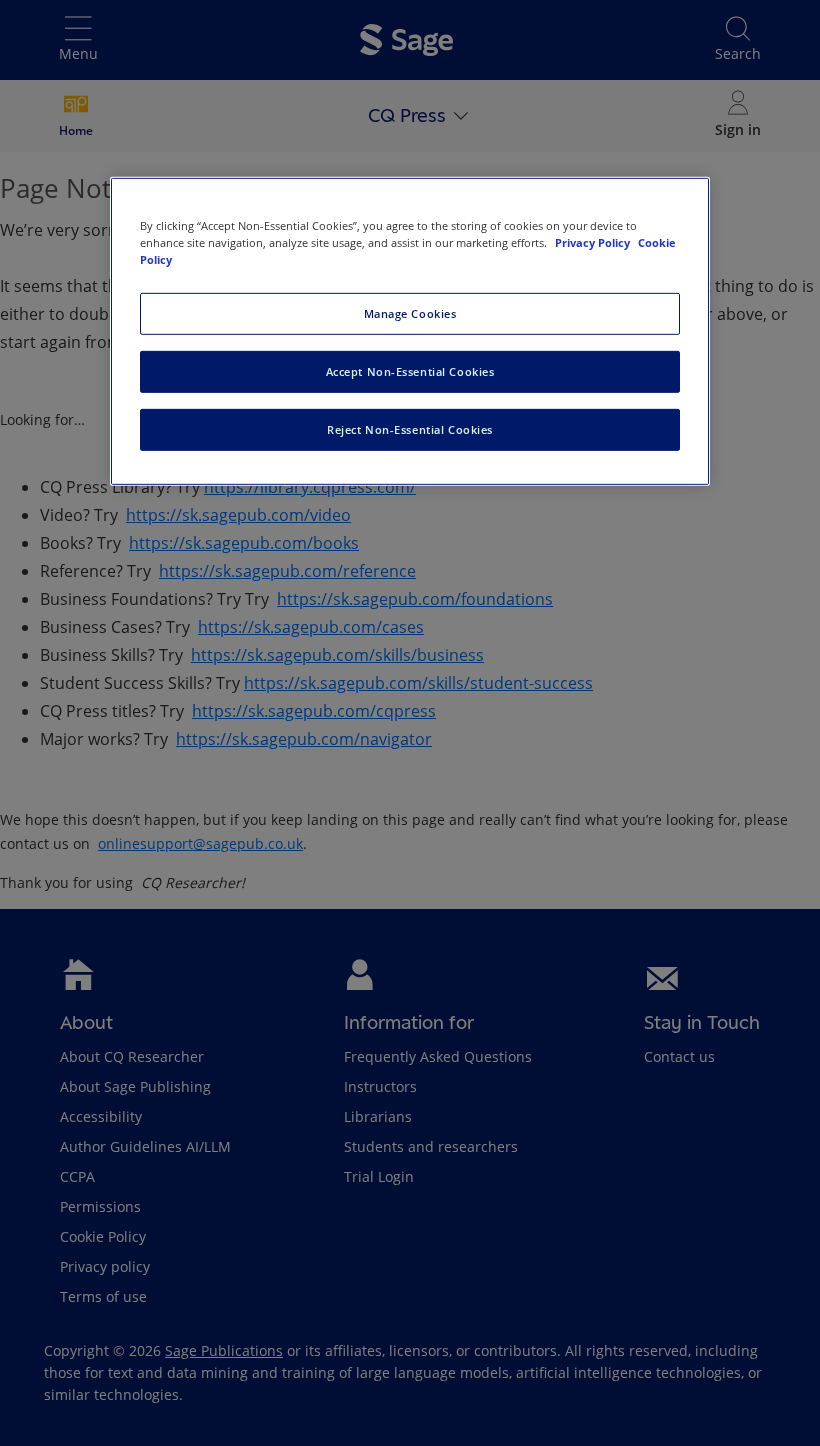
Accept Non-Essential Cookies (410, 371)
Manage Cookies (410, 313)
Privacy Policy (594, 242)
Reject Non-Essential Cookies (410, 429)
